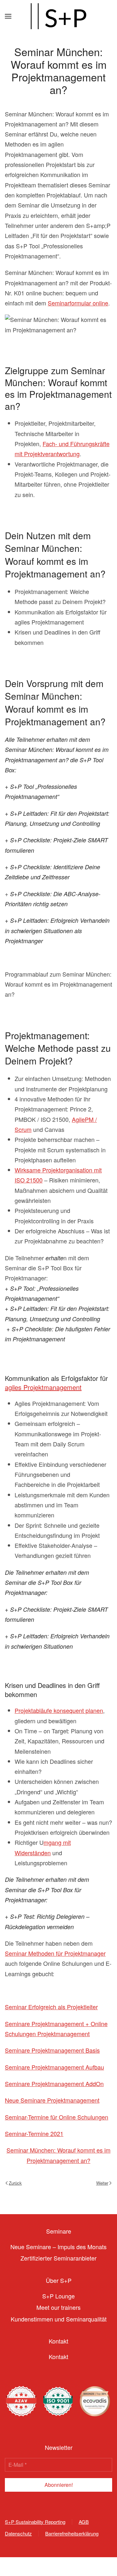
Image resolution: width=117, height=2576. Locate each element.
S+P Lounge (58, 2296)
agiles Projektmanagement (43, 1387)
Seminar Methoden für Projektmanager (55, 1953)
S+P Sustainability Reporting (35, 2522)
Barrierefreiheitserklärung (72, 2533)
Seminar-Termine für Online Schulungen (57, 2117)
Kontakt (58, 2356)
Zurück (15, 2183)
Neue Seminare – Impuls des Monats (58, 2247)
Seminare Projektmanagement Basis (52, 2050)
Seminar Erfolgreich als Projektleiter (51, 2007)
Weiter (102, 2183)
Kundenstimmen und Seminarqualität (59, 2319)
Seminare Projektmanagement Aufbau (54, 2067)
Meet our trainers (58, 2307)
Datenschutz (18, 2533)
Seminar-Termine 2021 (34, 2133)
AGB (84, 2522)
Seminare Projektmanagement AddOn (54, 2083)
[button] (8, 16)
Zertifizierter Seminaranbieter (58, 2258)
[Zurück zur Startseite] (58, 16)
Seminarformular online (78, 303)
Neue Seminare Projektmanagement (52, 2100)
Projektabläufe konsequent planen (59, 1710)
